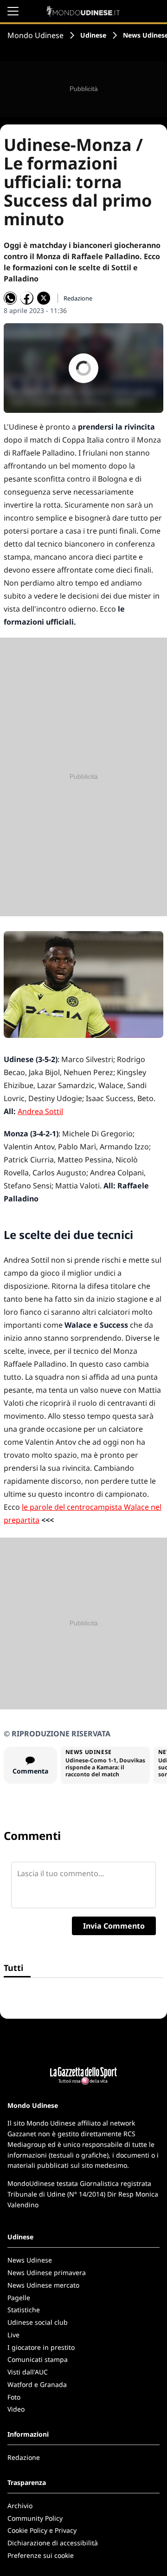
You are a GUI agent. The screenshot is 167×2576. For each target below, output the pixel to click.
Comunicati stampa (38, 2359)
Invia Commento (114, 1926)
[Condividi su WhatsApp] (10, 298)
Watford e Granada (37, 2384)
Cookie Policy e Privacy (42, 2530)
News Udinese (30, 2260)
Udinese (93, 35)
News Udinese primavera (47, 2273)
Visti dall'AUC (28, 2372)
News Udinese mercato (43, 2285)
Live (13, 2335)
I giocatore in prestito (41, 2347)
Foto (14, 2397)
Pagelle (19, 2298)
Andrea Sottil (40, 1111)
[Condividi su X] (44, 298)
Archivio (20, 2506)
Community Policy (35, 2518)
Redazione (24, 2457)
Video (16, 2409)
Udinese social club (38, 2322)
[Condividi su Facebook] (27, 298)
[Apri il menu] (13, 11)
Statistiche (24, 2310)
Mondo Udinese (35, 35)
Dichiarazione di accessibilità (53, 2543)
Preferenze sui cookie (41, 2555)
